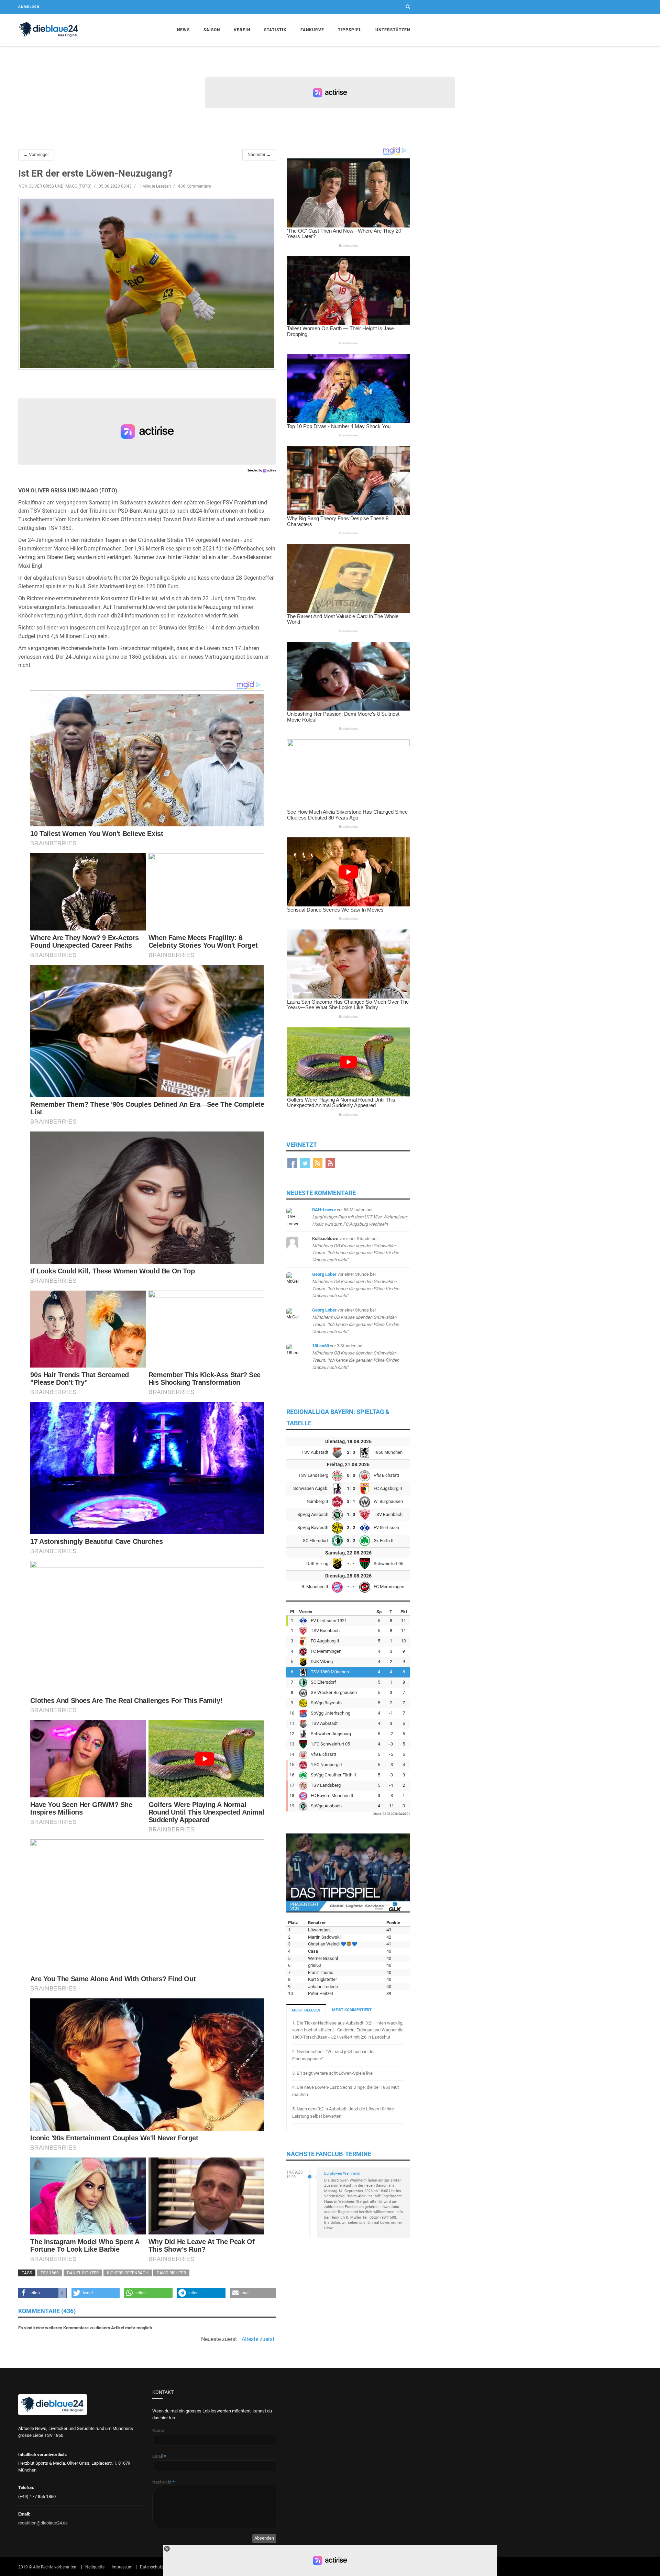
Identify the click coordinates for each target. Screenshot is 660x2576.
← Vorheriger (36, 154)
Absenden (264, 2538)
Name (158, 2430)
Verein (242, 30)
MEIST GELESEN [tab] (306, 2010)
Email (159, 2456)
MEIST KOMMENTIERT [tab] (352, 2010)
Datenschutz (152, 2567)
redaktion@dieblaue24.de (43, 2523)
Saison (212, 30)
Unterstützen (393, 30)
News (183, 30)
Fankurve (312, 30)
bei (360, 1217)
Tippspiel (350, 30)
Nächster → (259, 154)
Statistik (275, 30)
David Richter (171, 2273)
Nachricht (163, 2482)
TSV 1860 (50, 2273)
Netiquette (95, 2567)
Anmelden (29, 7)
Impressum (122, 2567)
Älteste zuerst (258, 2339)
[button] (42, 2293)
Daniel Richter (83, 2273)
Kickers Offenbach (128, 2273)
